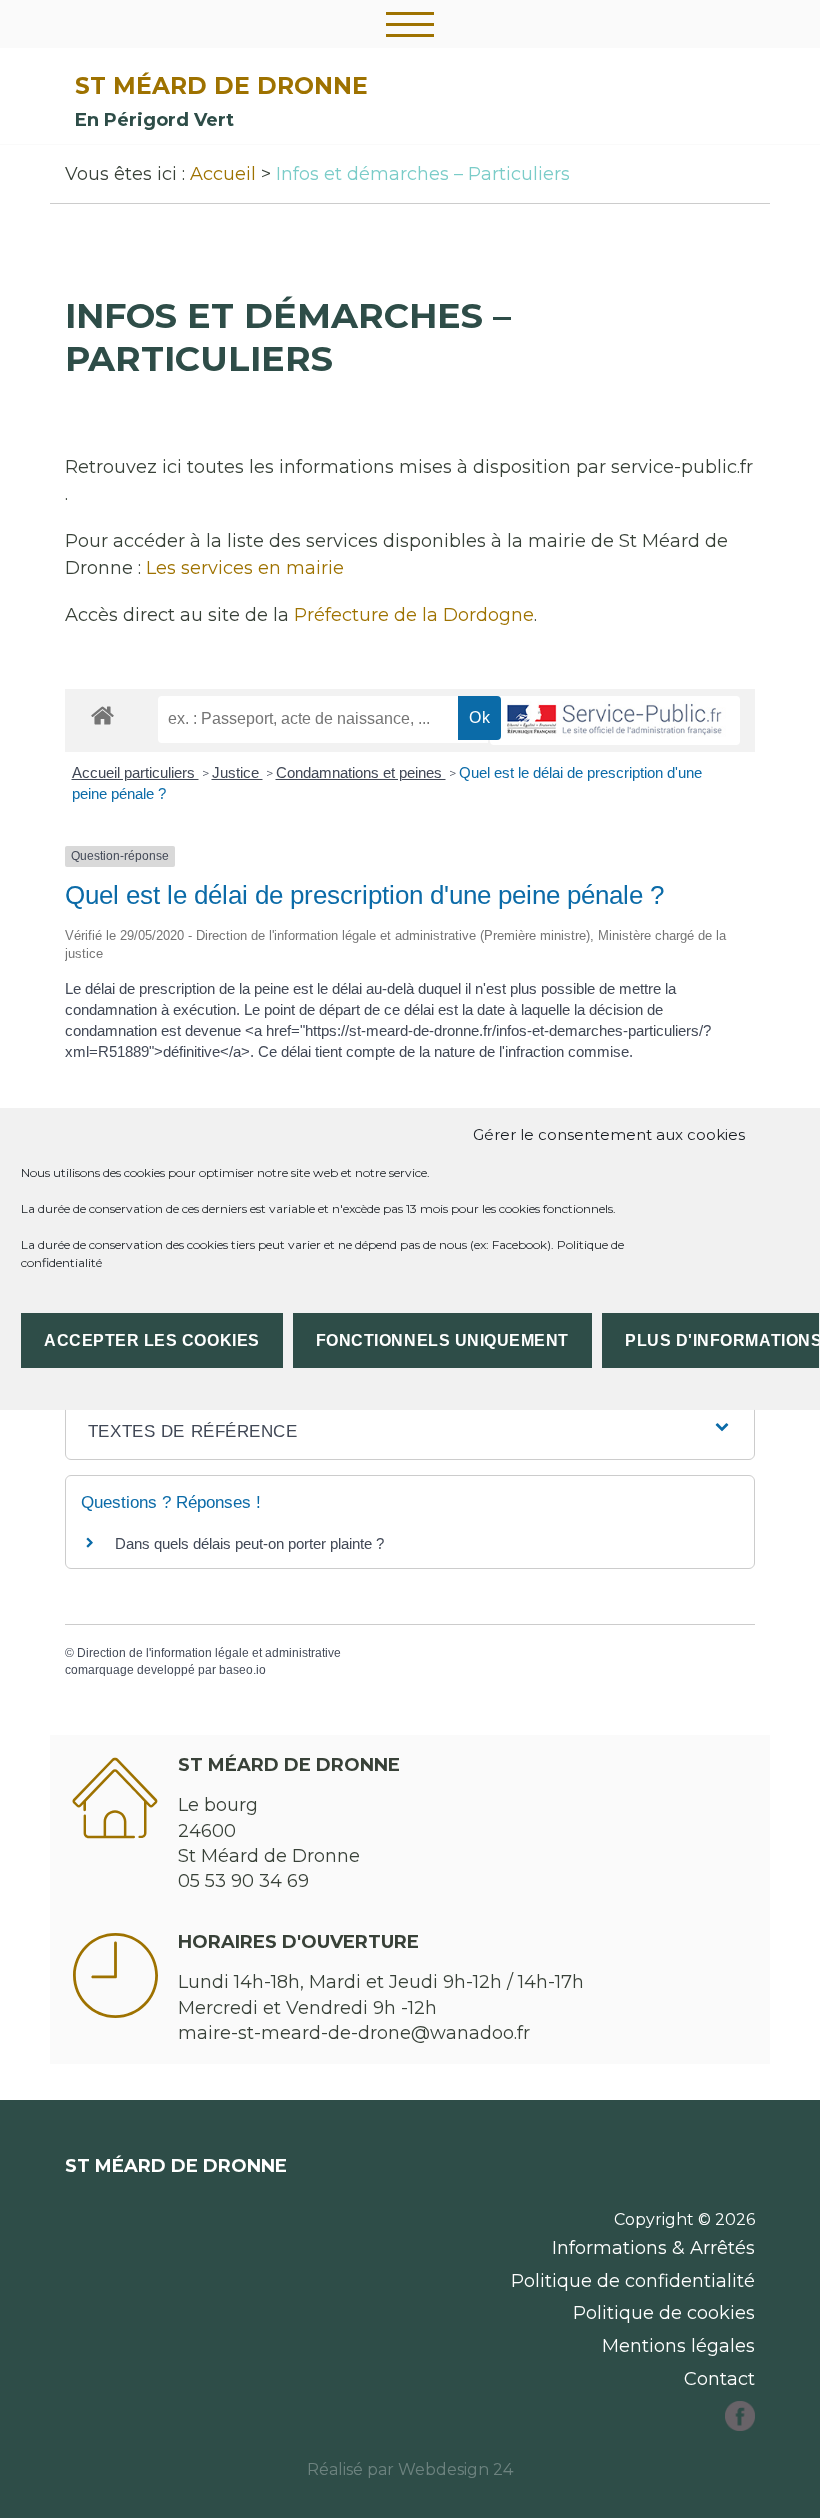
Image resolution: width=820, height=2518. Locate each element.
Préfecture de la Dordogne (414, 615)
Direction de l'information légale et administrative (209, 1653)
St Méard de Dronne (221, 85)
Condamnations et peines (361, 772)
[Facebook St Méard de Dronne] (740, 2425)
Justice (237, 772)
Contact (719, 2379)
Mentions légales (678, 2346)
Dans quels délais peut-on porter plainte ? (249, 1543)
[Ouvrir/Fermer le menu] (410, 24)
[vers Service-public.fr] (615, 720)
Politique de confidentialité (633, 2281)
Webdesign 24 (455, 2469)
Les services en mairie (245, 568)
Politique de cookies (664, 2313)
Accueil (223, 174)
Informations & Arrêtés (653, 2248)
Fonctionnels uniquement (442, 1340)
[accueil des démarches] (102, 714)
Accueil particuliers (135, 772)
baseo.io (242, 1670)
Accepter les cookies (152, 1340)
